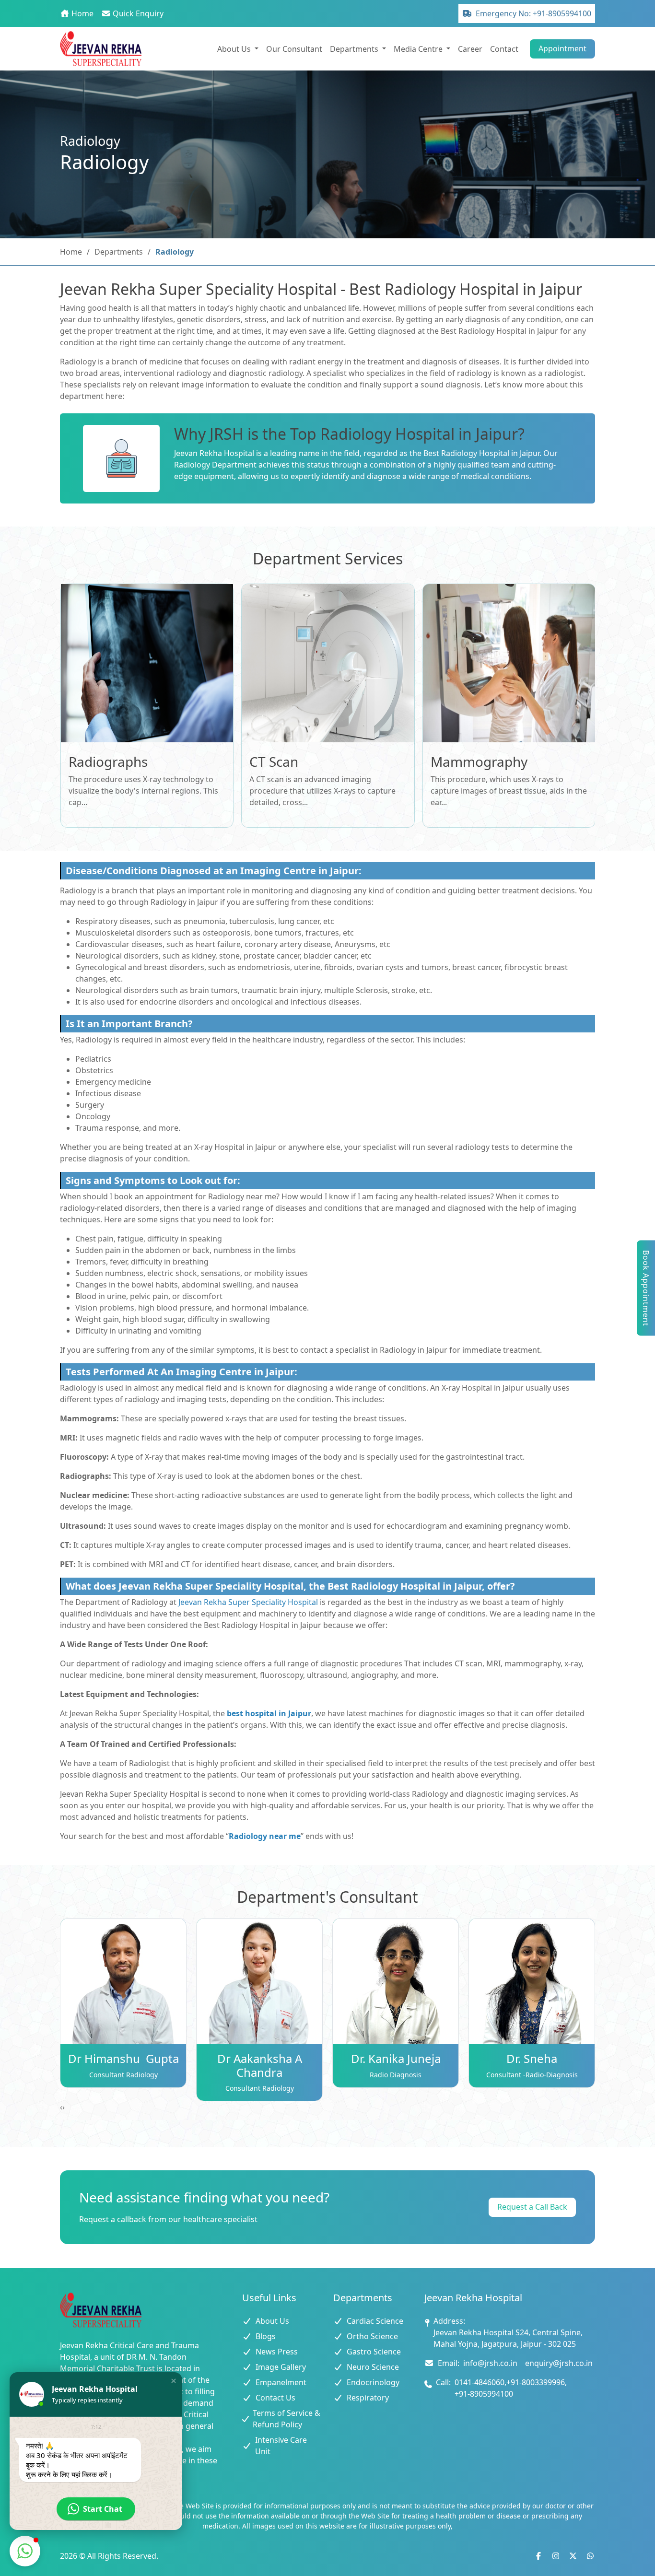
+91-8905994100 (484, 2394)
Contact (504, 49)
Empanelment (281, 2382)
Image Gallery (281, 2367)
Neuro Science (373, 2367)
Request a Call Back (532, 2207)
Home (71, 252)
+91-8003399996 (536, 2382)
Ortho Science (372, 2336)
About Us (272, 2321)
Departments (119, 252)
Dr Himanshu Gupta (123, 2058)
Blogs (266, 2336)
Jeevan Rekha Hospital (214, 453)
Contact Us (275, 2398)
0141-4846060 (480, 2382)
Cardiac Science (375, 2321)
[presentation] (61, 2107)
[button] (174, 2381)
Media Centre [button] (419, 49)
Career (470, 49)
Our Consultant (294, 49)
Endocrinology (373, 2382)
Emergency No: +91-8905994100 (533, 13)
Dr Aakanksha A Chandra (260, 2065)
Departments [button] (355, 49)
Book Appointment (646, 1288)
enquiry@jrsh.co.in (559, 2363)
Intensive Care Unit (281, 2446)
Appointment (562, 48)
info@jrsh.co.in (490, 2363)
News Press (277, 2352)
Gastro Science (374, 2352)
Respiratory (368, 2398)
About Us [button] (235, 49)
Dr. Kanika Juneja (396, 2058)
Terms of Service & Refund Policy (287, 2419)
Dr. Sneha (532, 2058)
